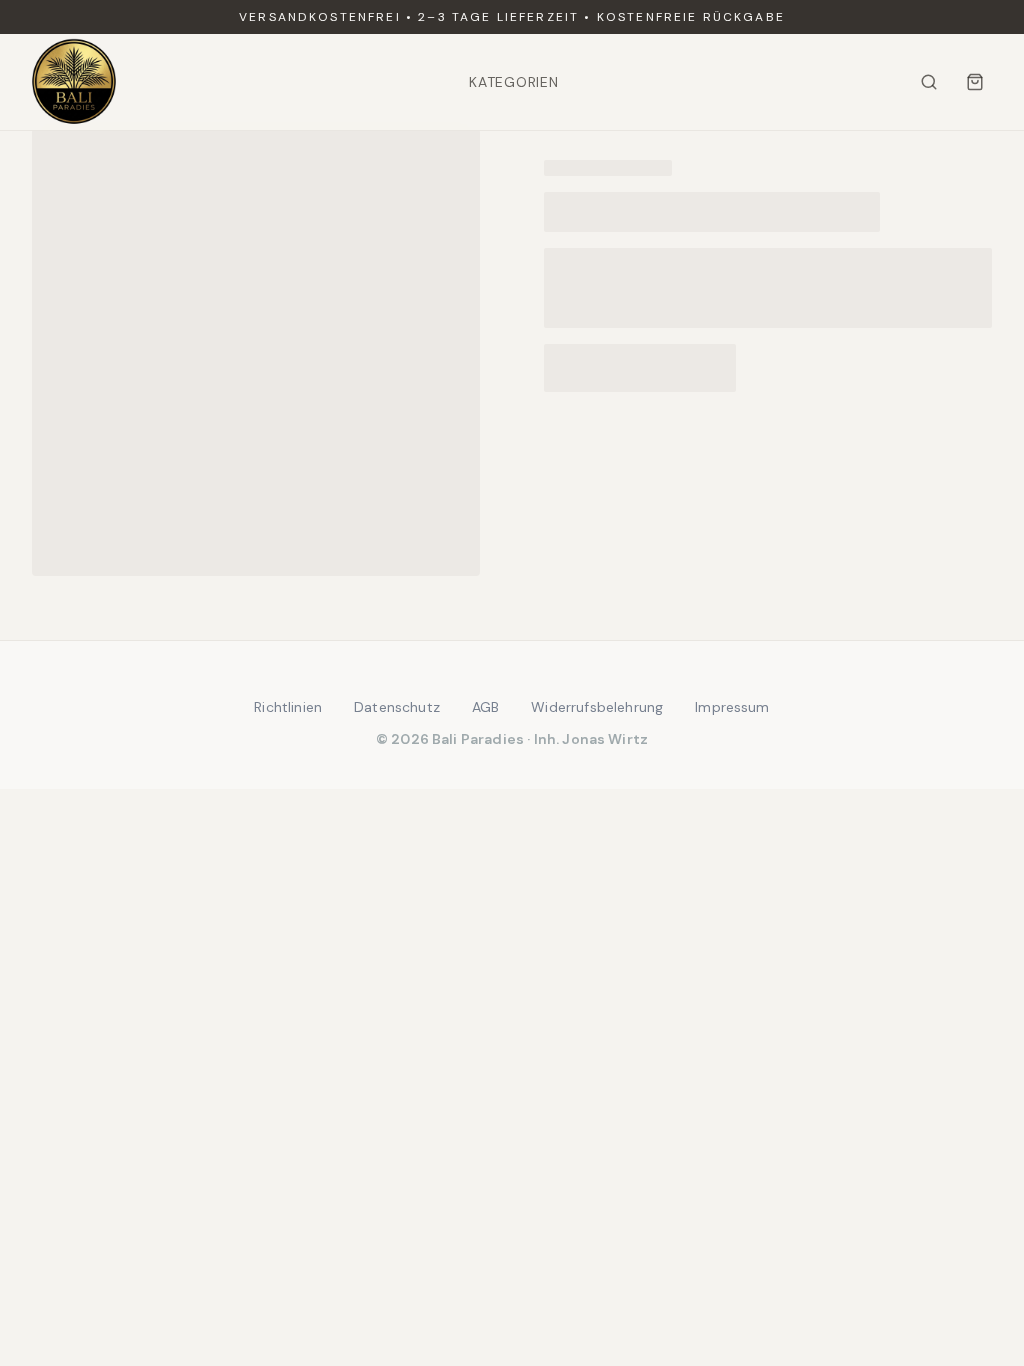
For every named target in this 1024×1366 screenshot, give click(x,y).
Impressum (732, 707)
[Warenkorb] (975, 82)
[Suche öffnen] (929, 82)
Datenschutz (397, 707)
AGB (485, 707)
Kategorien (513, 82)
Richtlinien (288, 707)
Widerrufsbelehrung (597, 707)
